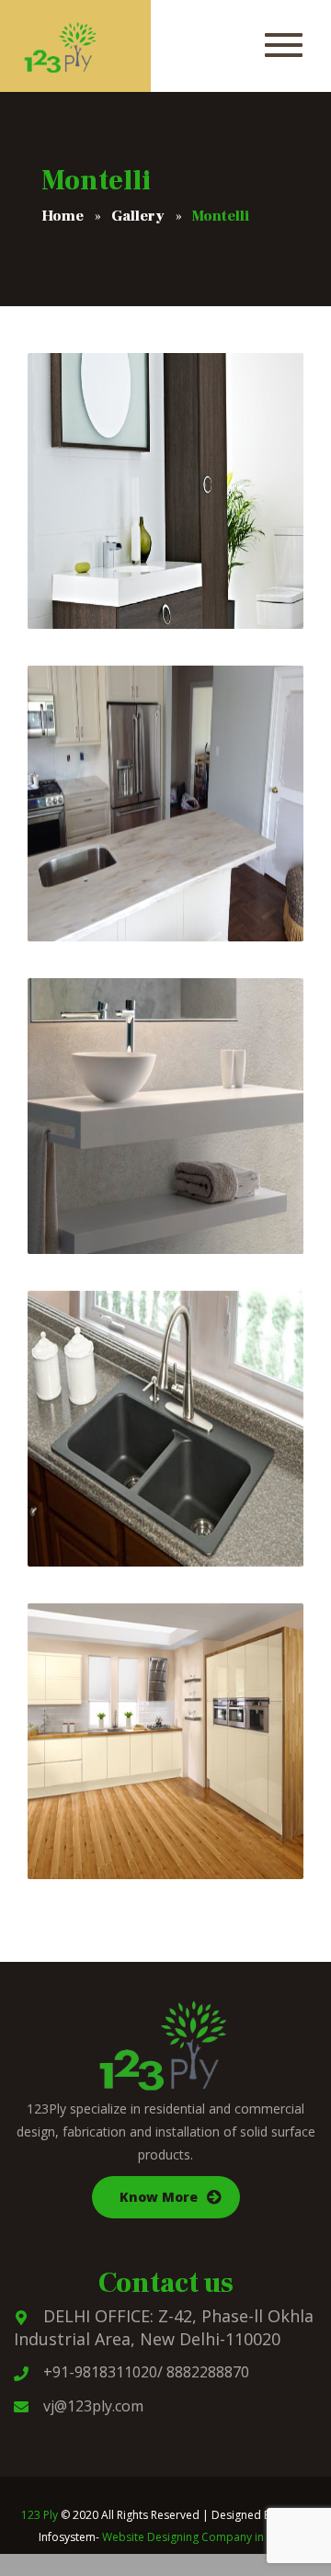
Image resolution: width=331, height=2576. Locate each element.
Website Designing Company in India (197, 2537)
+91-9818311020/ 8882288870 (146, 2372)
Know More (159, 2197)
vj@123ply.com (93, 2406)
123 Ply (40, 2515)
